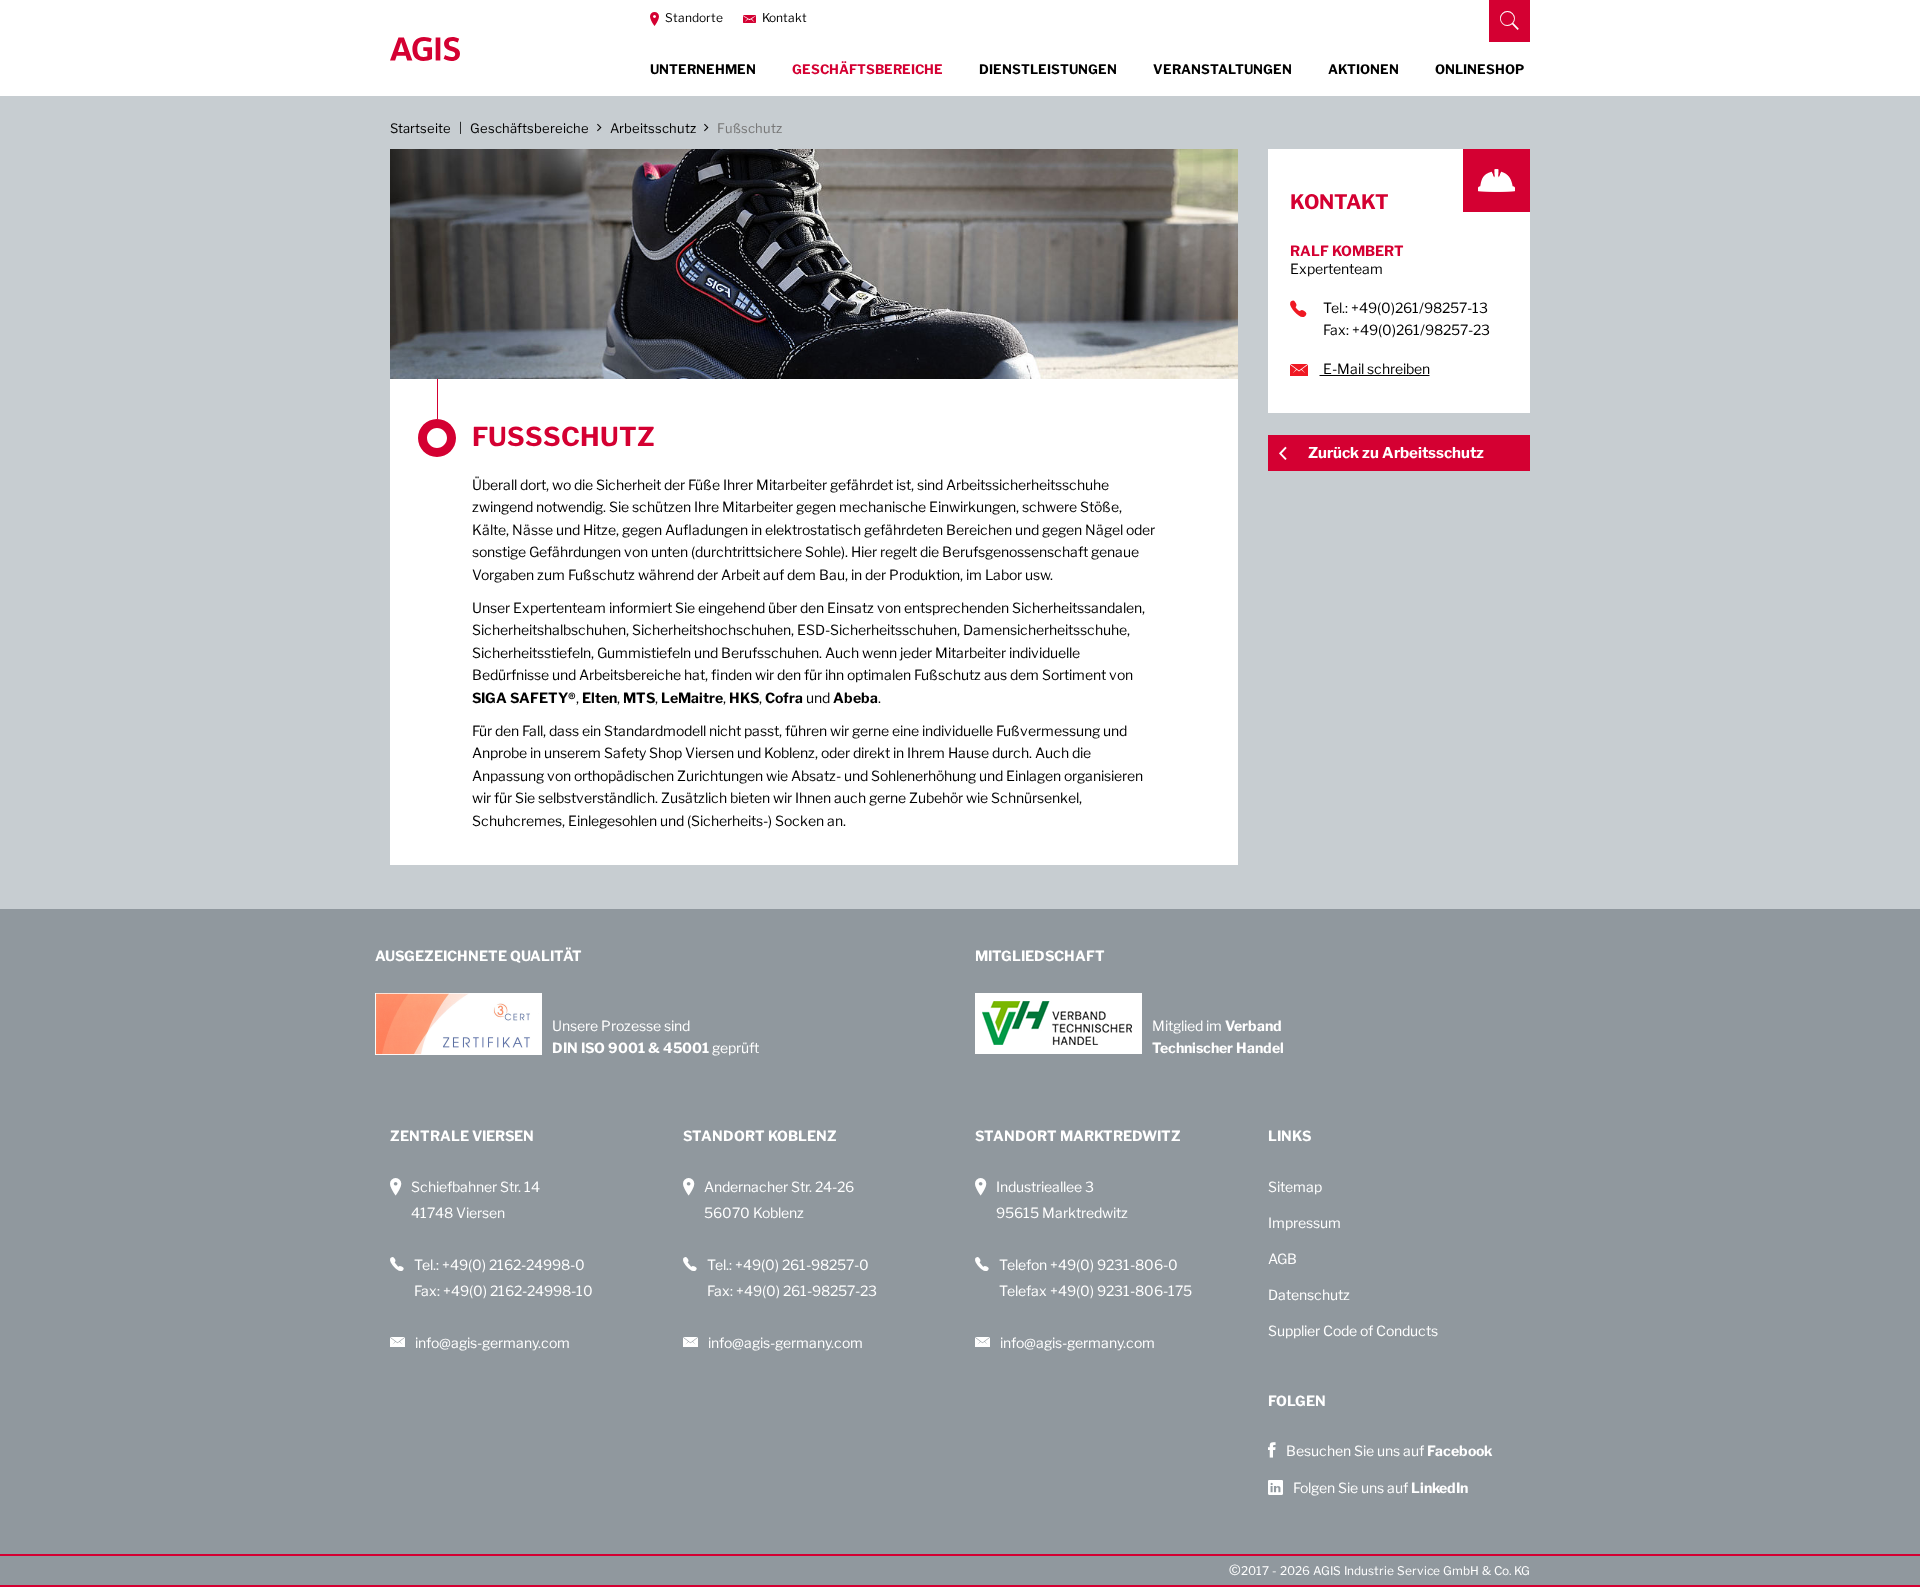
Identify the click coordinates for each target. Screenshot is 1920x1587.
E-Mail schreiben (1375, 368)
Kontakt (783, 17)
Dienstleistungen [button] (1048, 69)
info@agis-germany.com (492, 1342)
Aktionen (1363, 69)
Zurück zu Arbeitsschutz (1396, 453)
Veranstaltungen (1222, 69)
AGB (1282, 1258)
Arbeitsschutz (653, 128)
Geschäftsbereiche (529, 128)
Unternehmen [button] (703, 69)
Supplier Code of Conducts (1353, 1330)
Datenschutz (1309, 1294)
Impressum (1304, 1222)
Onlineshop (1479, 69)
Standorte (692, 17)
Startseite (420, 128)
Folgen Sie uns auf (1380, 1487)
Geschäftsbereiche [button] (867, 69)
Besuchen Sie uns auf (1389, 1450)
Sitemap (1295, 1186)
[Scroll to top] (1506, 1573)
